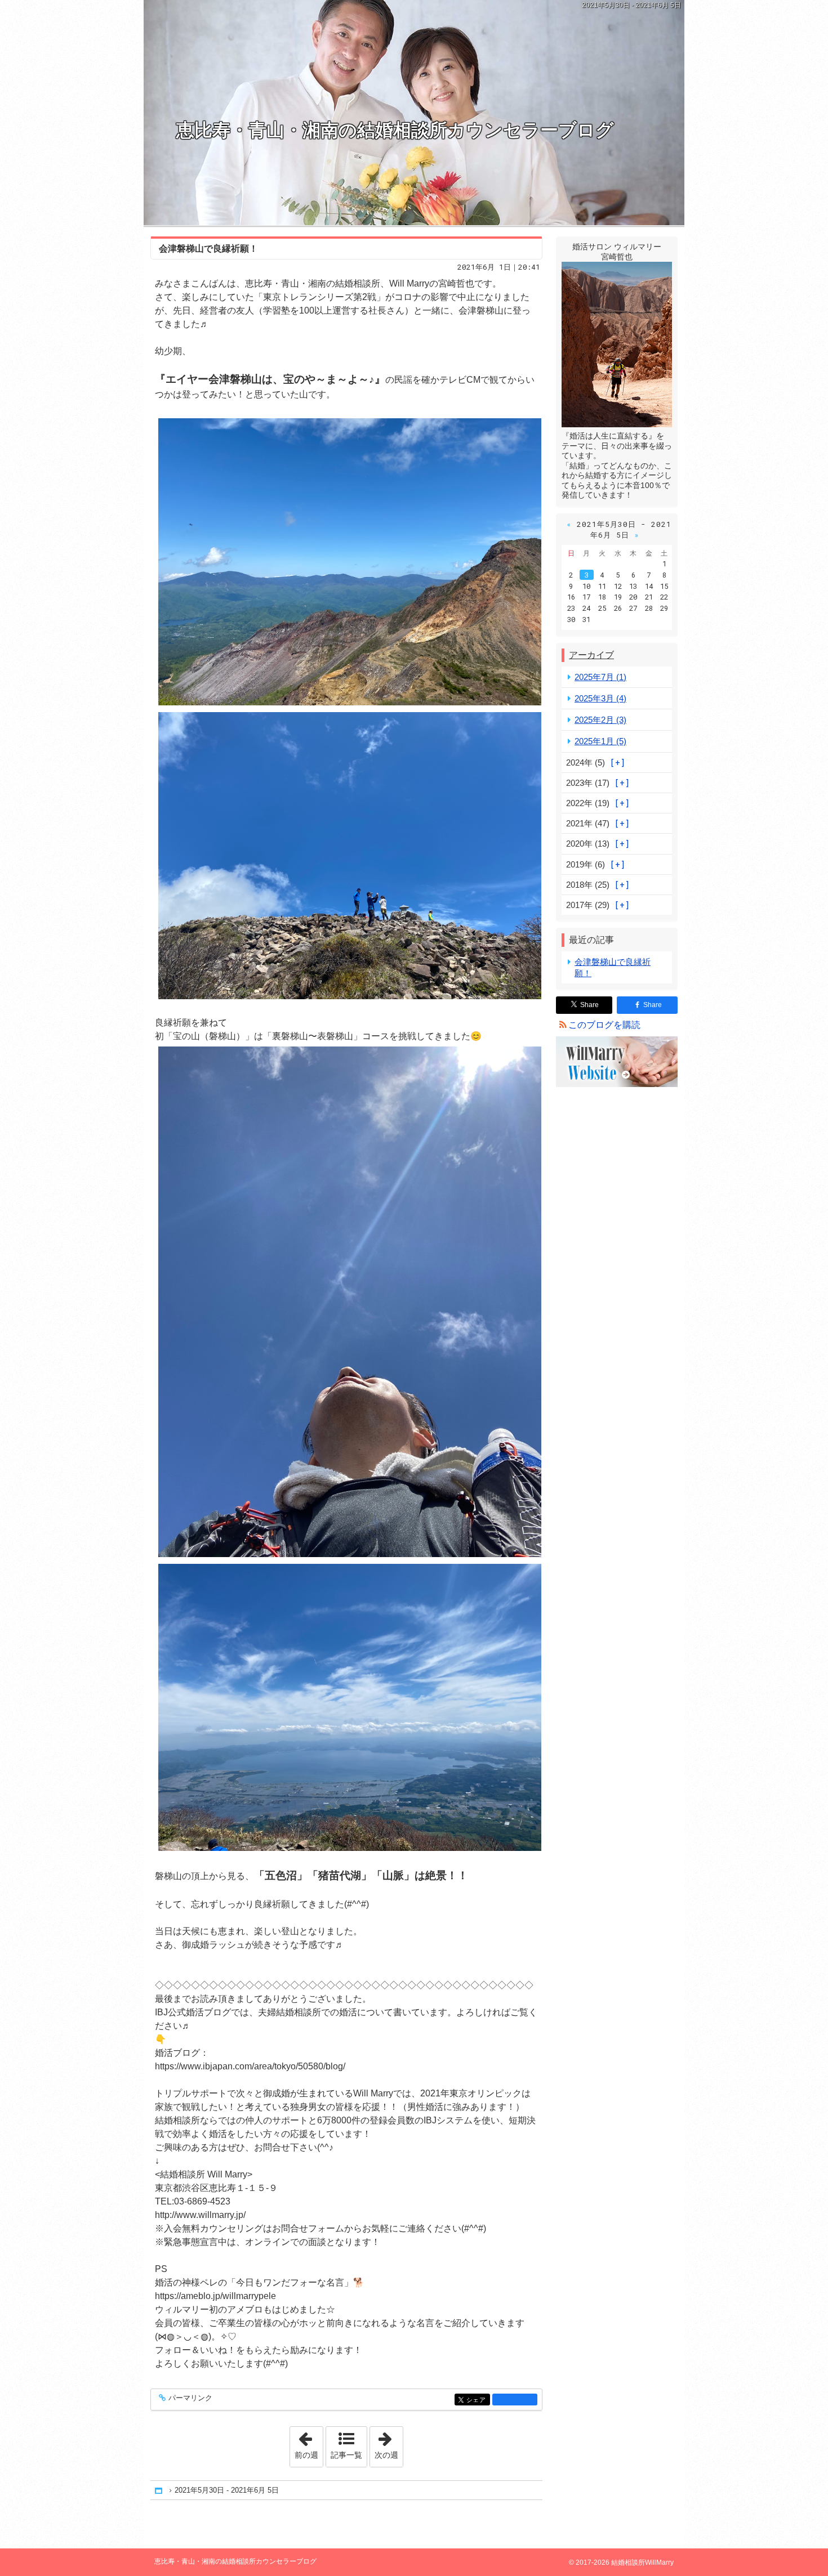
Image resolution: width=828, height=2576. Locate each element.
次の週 (389, 2443)
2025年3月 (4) (600, 698)
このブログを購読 (604, 1025)
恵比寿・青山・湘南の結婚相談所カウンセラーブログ (395, 130)
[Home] (159, 2490)
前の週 (309, 2443)
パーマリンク (190, 2398)
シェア (478, 2400)
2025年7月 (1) (600, 677)
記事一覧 (346, 2455)
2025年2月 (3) (600, 720)
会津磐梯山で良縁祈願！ (208, 249)
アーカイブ (591, 655)
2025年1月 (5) (600, 741)
